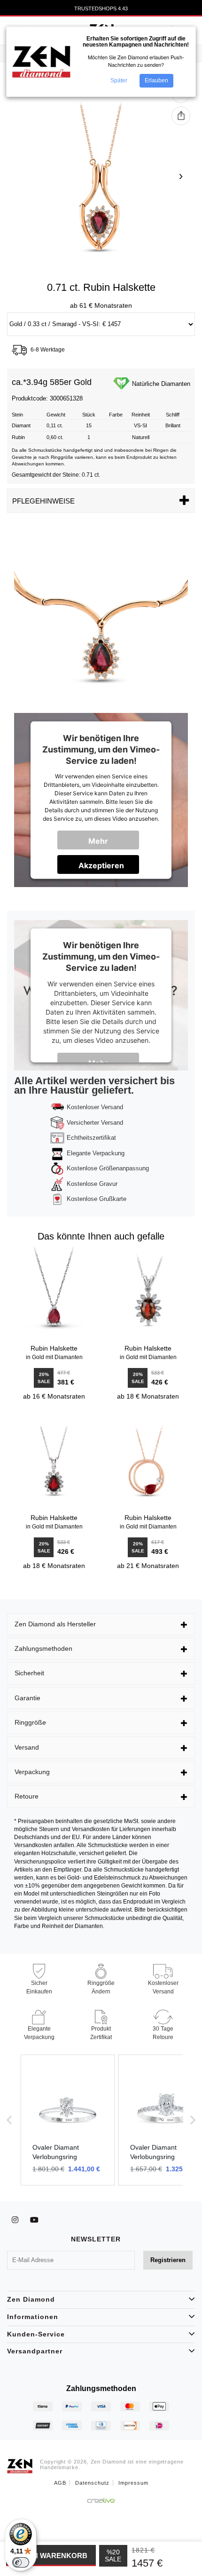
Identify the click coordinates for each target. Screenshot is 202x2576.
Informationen (33, 2317)
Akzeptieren (101, 865)
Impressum (133, 2483)
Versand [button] (27, 1747)
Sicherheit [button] (29, 1673)
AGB (60, 2483)
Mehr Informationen (105, 843)
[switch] (21, 2562)
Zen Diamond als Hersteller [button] (55, 1624)
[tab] (101, 1624)
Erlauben (156, 80)
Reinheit (141, 415)
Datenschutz (92, 2483)
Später (119, 80)
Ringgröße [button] (30, 1722)
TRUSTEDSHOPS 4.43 (101, 8)
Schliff (173, 415)
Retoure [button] (27, 1796)
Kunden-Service (36, 2334)
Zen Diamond (31, 2299)
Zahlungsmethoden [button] (43, 1648)
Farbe (116, 415)
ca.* (19, 382)
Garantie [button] (27, 1698)
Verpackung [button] (32, 1772)
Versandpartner (35, 2351)
